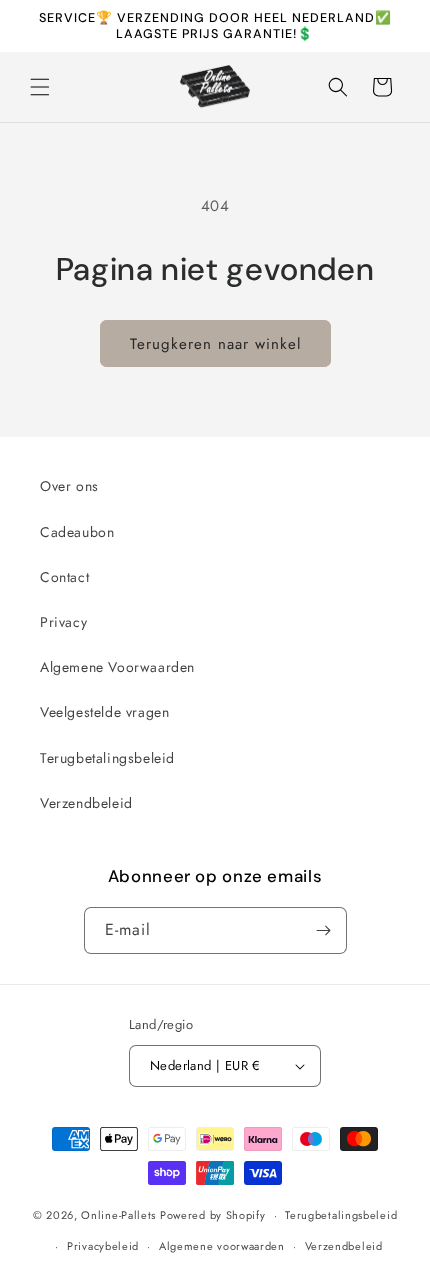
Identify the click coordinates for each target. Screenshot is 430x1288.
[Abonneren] (324, 930)
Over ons (69, 486)
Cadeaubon (77, 532)
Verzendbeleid (86, 803)
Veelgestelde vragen (104, 712)
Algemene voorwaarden (222, 1246)
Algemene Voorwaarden (117, 667)
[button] (40, 87)
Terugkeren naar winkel (215, 344)
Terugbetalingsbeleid (107, 758)
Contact (64, 577)
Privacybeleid (103, 1246)
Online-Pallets (118, 1215)
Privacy (63, 622)
